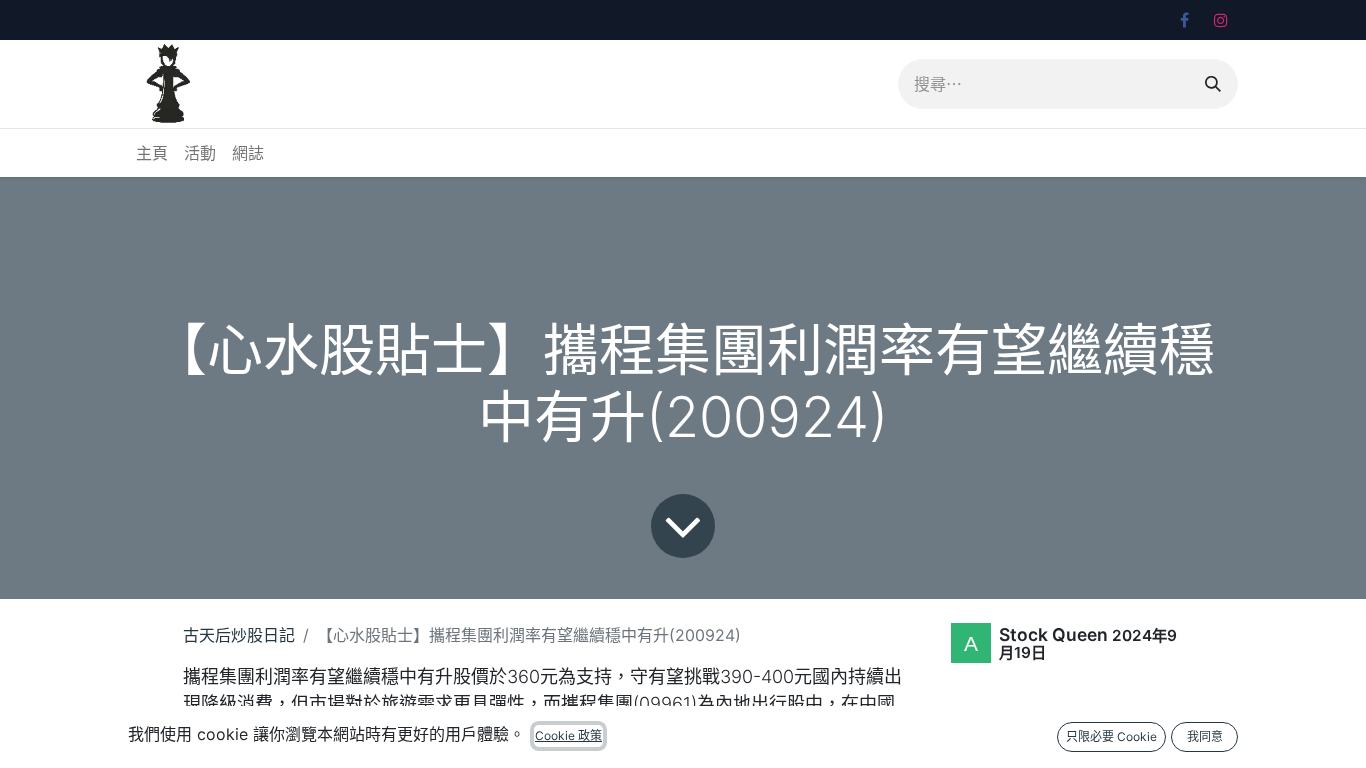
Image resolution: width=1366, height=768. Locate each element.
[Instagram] (1221, 20)
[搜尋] (1213, 84)
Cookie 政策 (568, 735)
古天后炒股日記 (239, 635)
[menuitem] (152, 153)
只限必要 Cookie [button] (1111, 736)
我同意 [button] (1205, 736)
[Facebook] (1184, 20)
